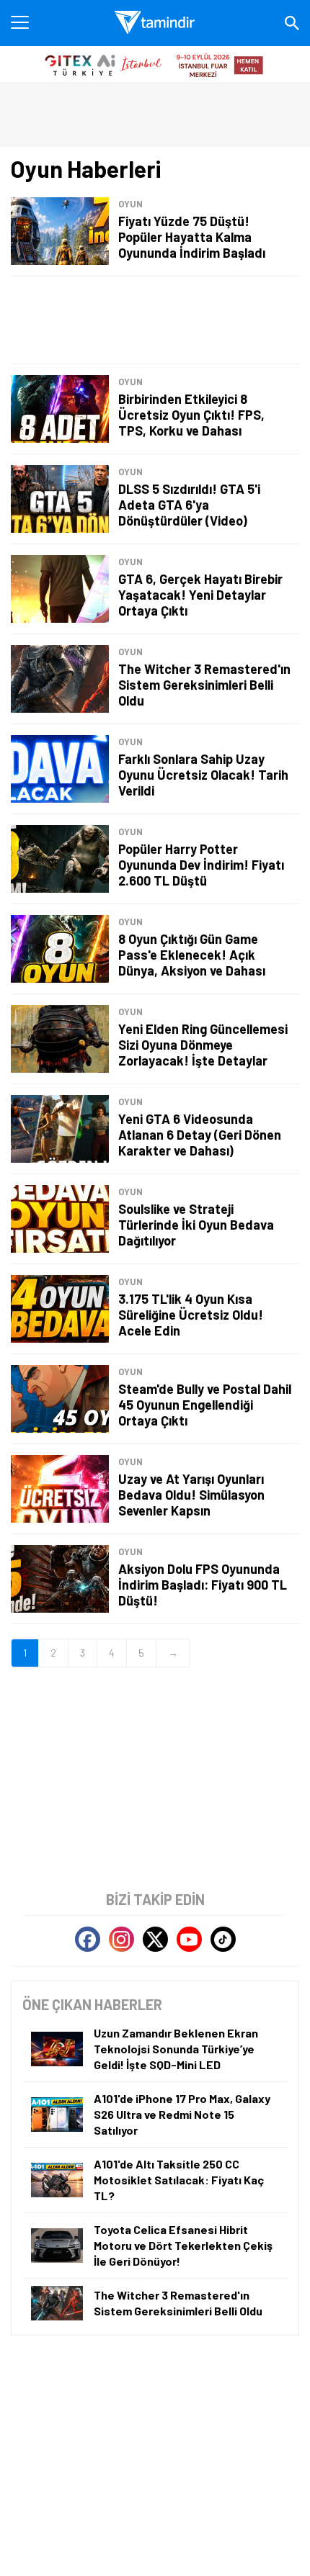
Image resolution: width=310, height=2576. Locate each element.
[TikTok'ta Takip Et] (223, 1939)
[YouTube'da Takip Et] (189, 1939)
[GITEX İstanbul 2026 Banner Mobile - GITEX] (155, 64)
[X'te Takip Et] (155, 1939)
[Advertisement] (155, 320)
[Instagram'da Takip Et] (121, 1939)
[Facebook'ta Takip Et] (88, 1939)
